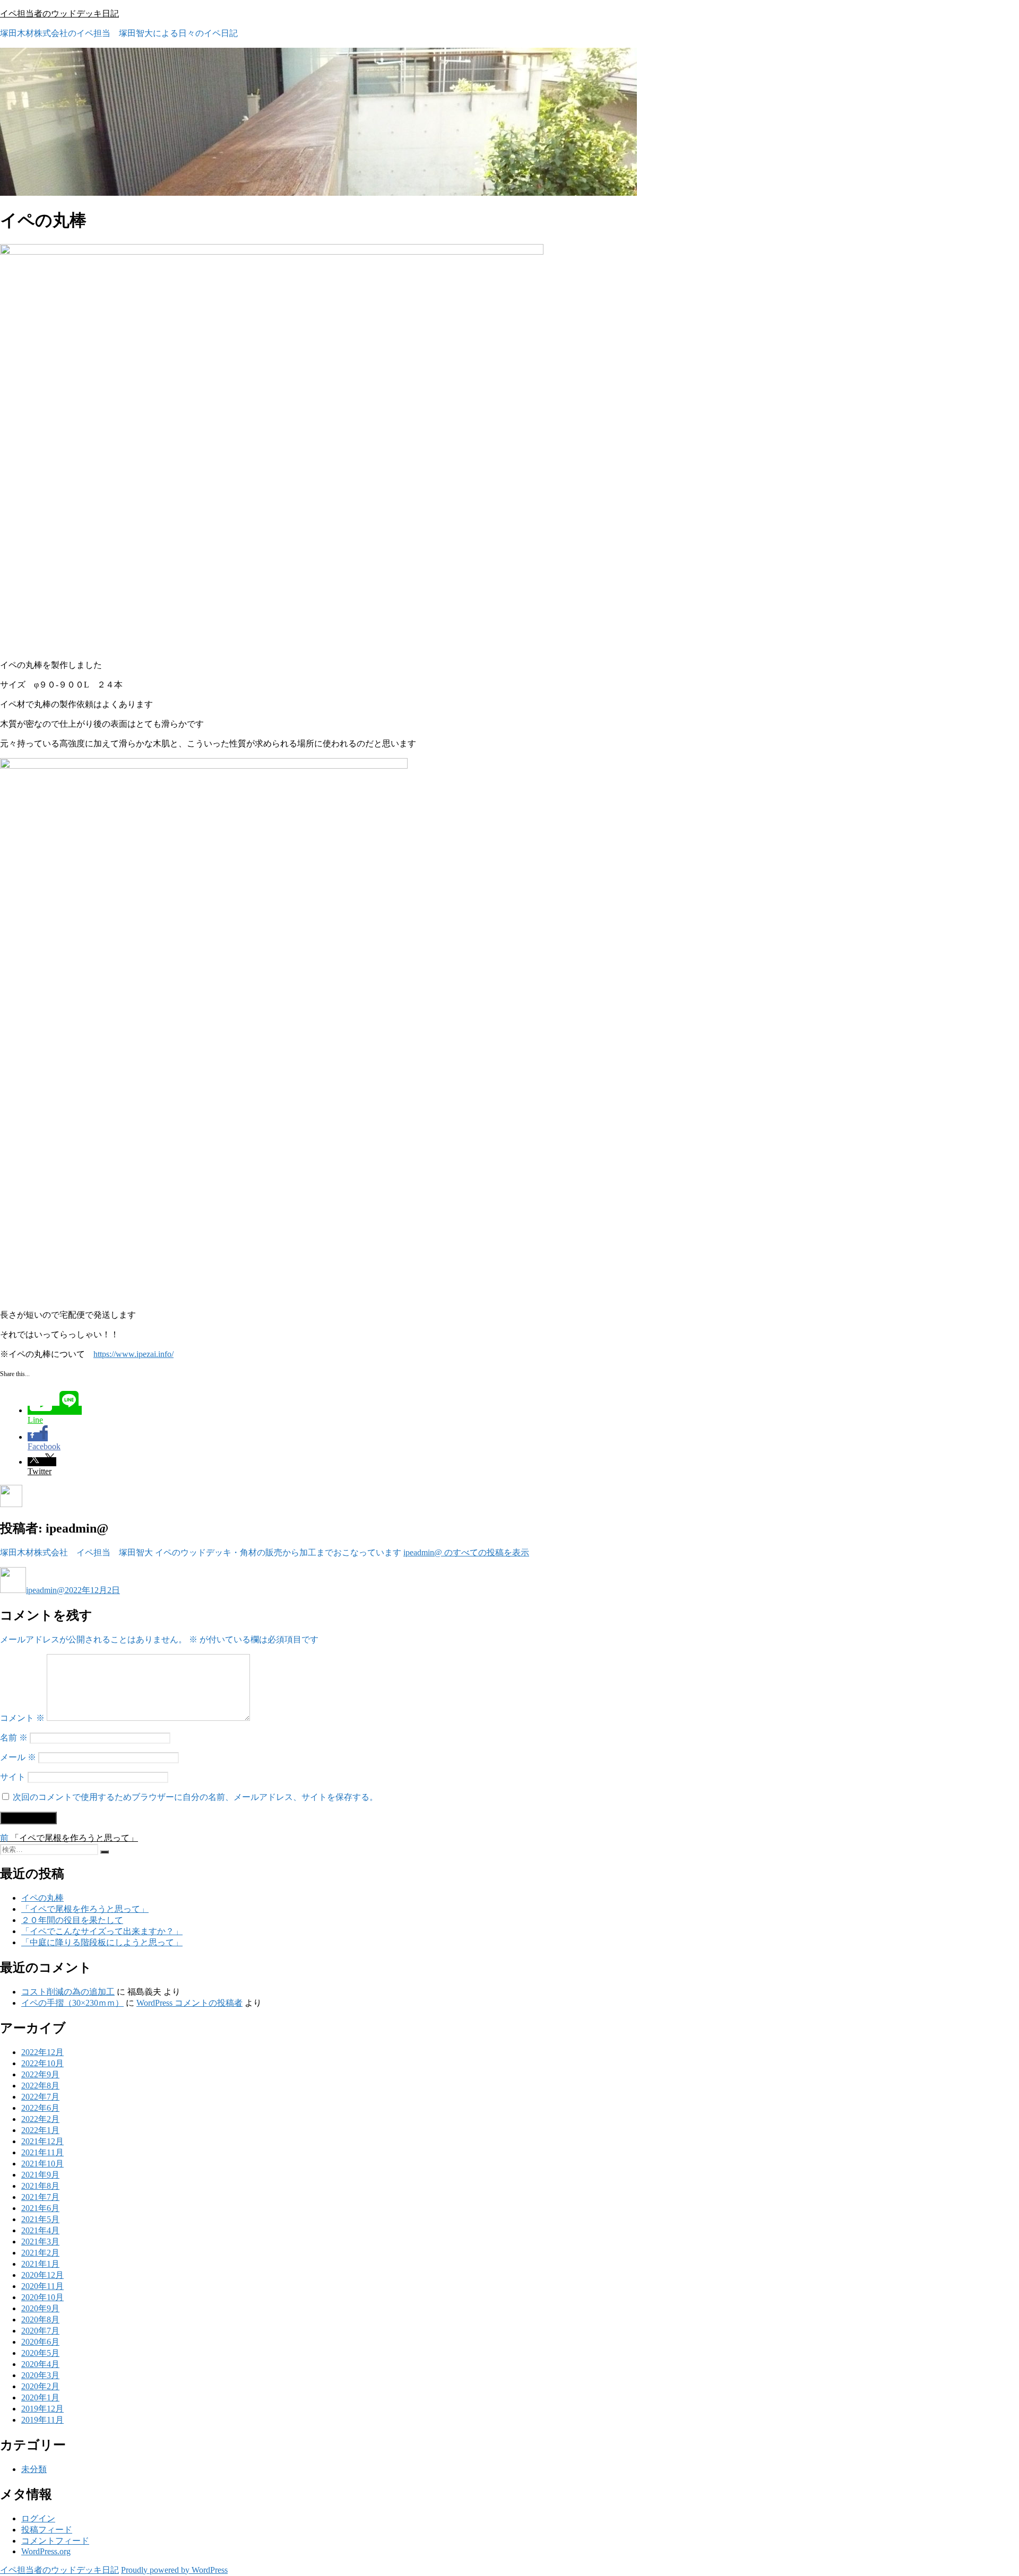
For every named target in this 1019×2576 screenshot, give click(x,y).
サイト (13, 1777)
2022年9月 (40, 2074)
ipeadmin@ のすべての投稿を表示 (466, 1552)
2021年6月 (40, 2208)
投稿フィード (47, 2530)
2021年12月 (42, 2141)
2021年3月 (40, 2242)
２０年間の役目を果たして (72, 1920)
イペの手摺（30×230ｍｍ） (72, 2003)
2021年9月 (40, 2175)
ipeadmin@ (45, 1590)
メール (18, 1757)
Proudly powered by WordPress (174, 2570)
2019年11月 (42, 2420)
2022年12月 (42, 2052)
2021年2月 (40, 2253)
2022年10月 (42, 2063)
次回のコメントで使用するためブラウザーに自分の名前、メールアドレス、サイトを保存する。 (195, 1797)
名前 (14, 1738)
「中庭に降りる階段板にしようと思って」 (102, 1942)
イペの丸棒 (42, 1898)
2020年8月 (40, 2320)
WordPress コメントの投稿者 (189, 2003)
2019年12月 (42, 2409)
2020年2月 (40, 2386)
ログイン (38, 2518)
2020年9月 (40, 2308)
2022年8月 (40, 2086)
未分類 (34, 2469)
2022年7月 (40, 2097)
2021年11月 (42, 2152)
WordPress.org (46, 2551)
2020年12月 (42, 2275)
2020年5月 (40, 2353)
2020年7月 (40, 2331)
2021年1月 (40, 2264)
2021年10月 (42, 2164)
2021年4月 (40, 2230)
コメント (22, 1718)
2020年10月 (42, 2297)
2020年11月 (42, 2286)
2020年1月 (40, 2397)
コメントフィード (55, 2541)
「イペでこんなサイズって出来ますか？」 (102, 1931)
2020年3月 (40, 2375)
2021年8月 (40, 2186)
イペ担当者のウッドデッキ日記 (59, 14)
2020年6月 (40, 2342)
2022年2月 (40, 2119)
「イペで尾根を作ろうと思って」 (85, 1909)
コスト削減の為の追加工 (68, 1992)
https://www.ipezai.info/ (133, 1354)
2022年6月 (40, 2108)
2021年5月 (40, 2219)
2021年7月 (40, 2197)
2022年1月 (40, 2130)
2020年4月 (40, 2364)
